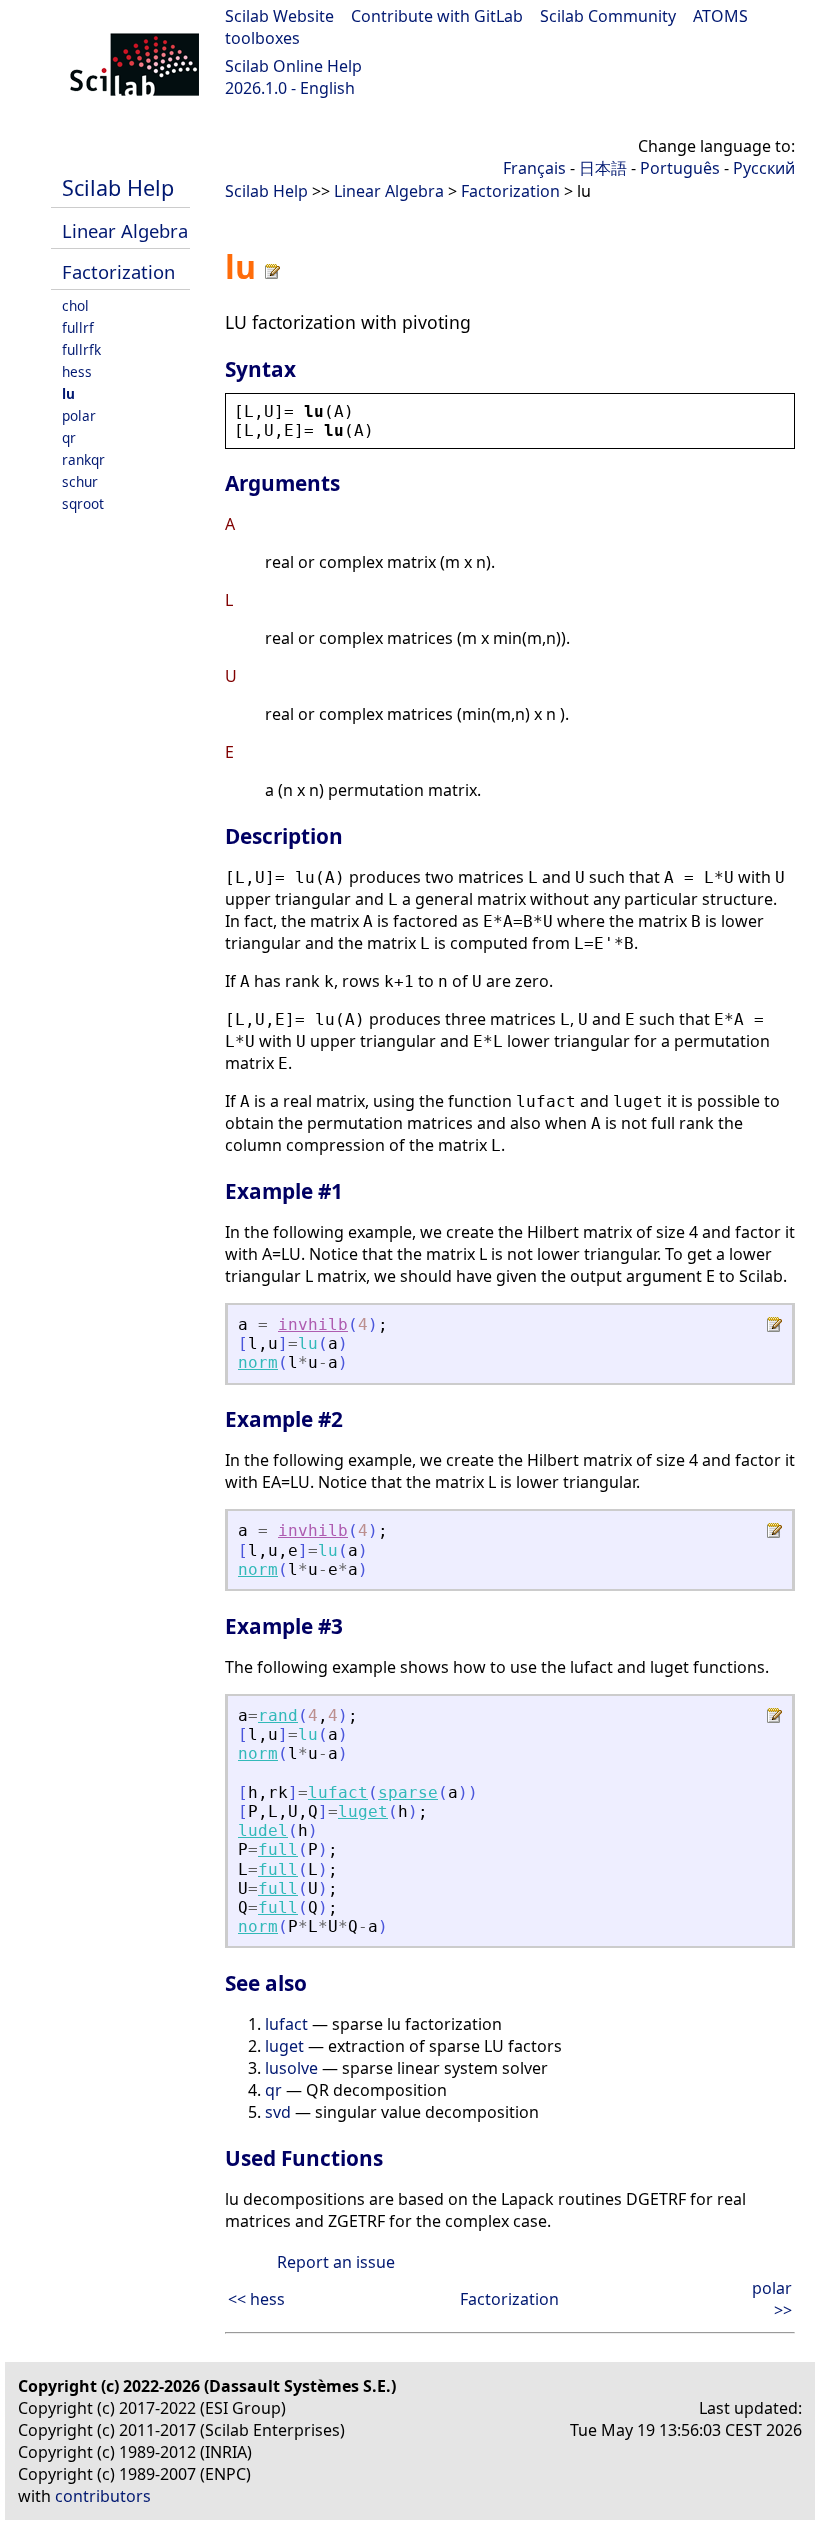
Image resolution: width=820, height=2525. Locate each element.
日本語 (603, 168)
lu (68, 393)
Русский (764, 168)
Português (680, 168)
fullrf (78, 327)
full (278, 1849)
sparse (408, 1792)
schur (80, 481)
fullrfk (81, 349)
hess (77, 371)
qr (69, 437)
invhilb (313, 1324)
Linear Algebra (125, 230)
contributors (103, 2496)
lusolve (291, 2068)
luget (363, 1811)
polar (79, 415)
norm (258, 1362)
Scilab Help (118, 187)
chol (75, 305)
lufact (338, 1792)
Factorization (118, 271)
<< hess (256, 2299)
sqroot (83, 503)
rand (278, 1715)
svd (278, 2112)
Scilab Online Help (293, 66)
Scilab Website (279, 16)
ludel (263, 1830)
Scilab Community (608, 16)
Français (534, 168)
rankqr (83, 459)
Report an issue (336, 2262)
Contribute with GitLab (437, 16)
